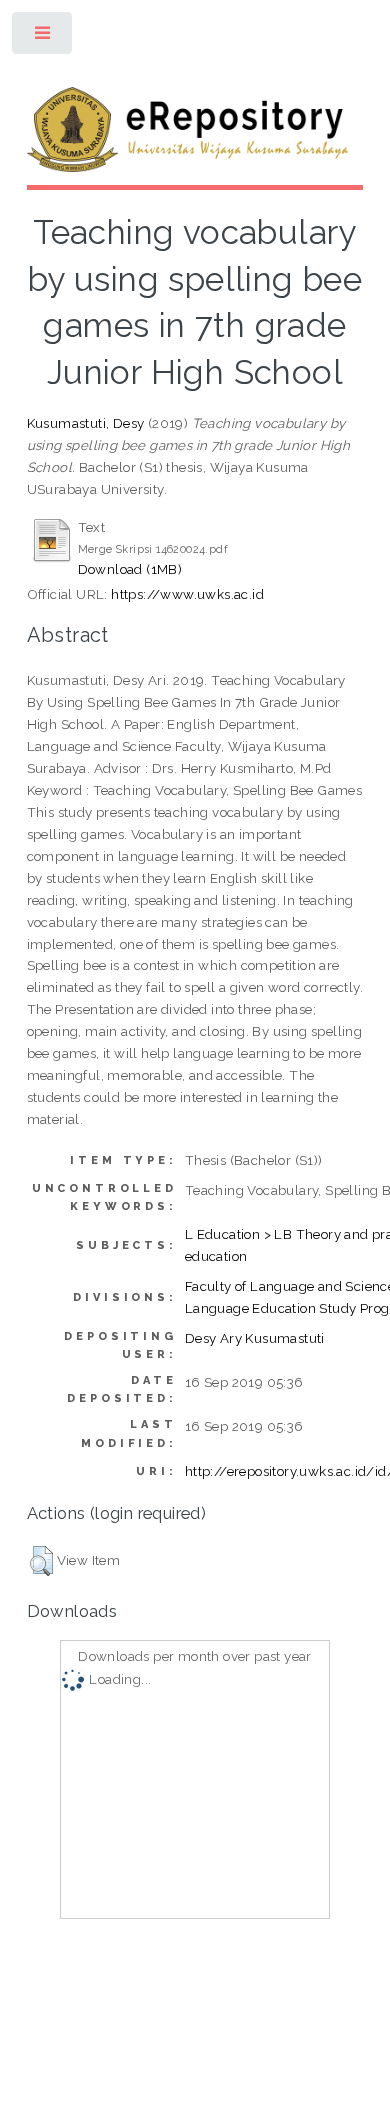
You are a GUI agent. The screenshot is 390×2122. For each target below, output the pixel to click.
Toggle (43, 37)
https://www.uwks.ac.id (187, 594)
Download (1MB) (130, 569)
